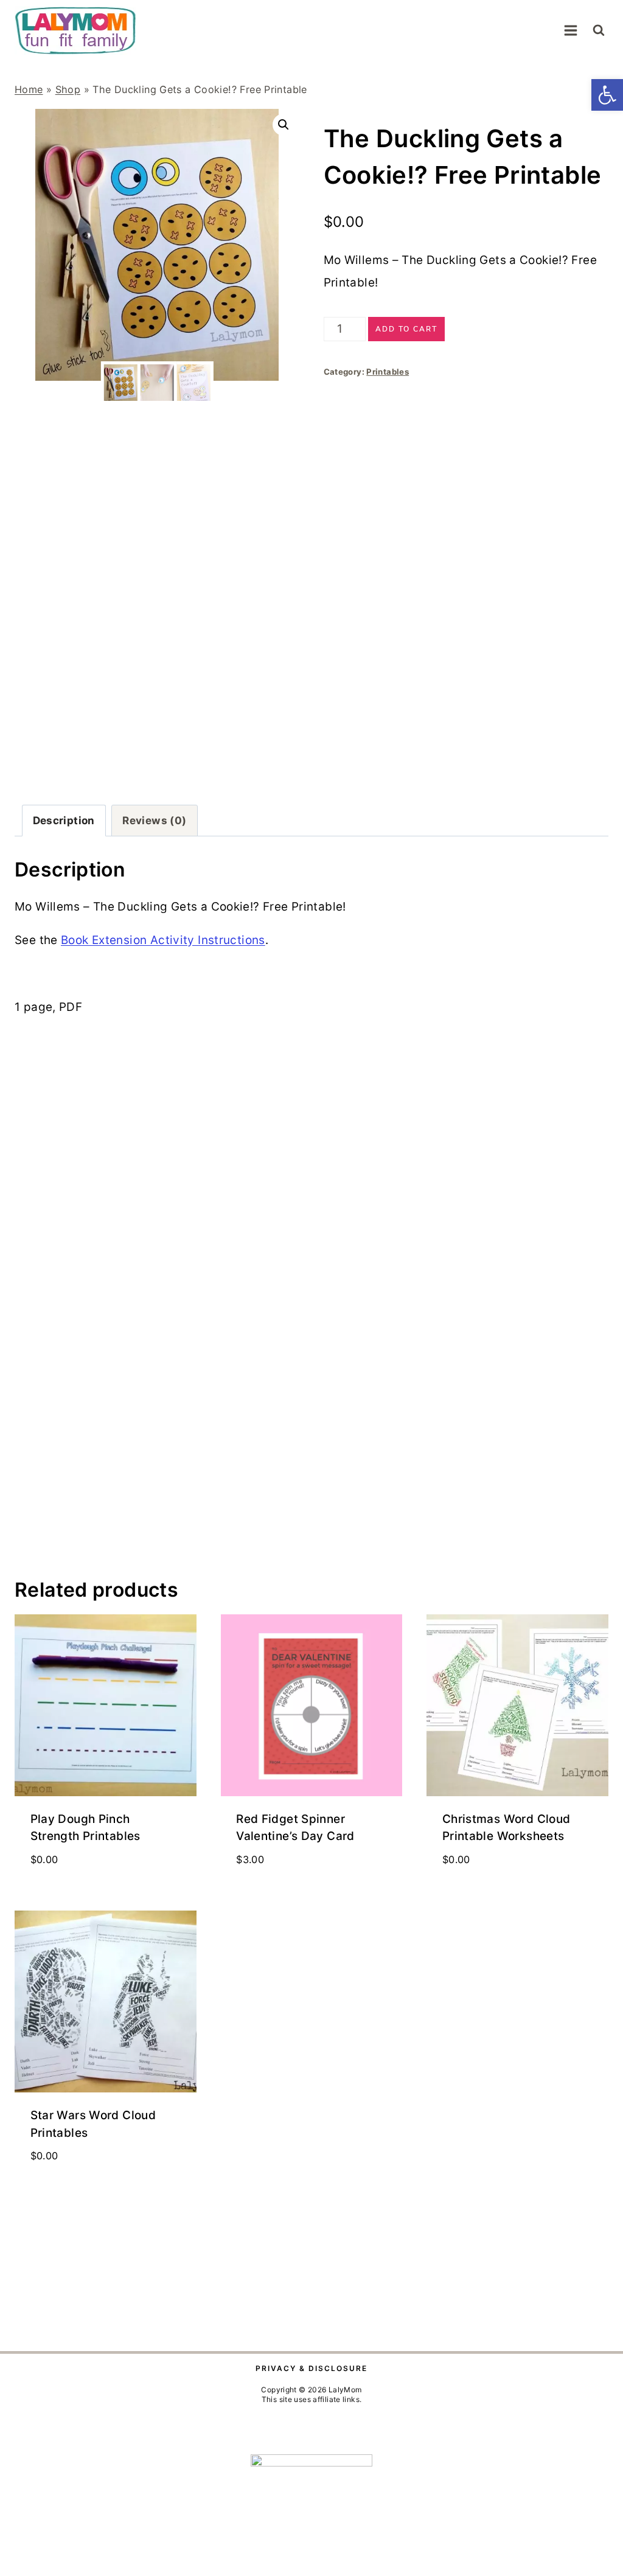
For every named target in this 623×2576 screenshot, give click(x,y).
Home (29, 89)
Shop (68, 89)
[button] (607, 95)
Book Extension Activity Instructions (163, 940)
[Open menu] (570, 30)
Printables (388, 372)
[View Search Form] (599, 30)
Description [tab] (64, 820)
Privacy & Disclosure (311, 2368)
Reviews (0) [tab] (154, 820)
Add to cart (406, 329)
